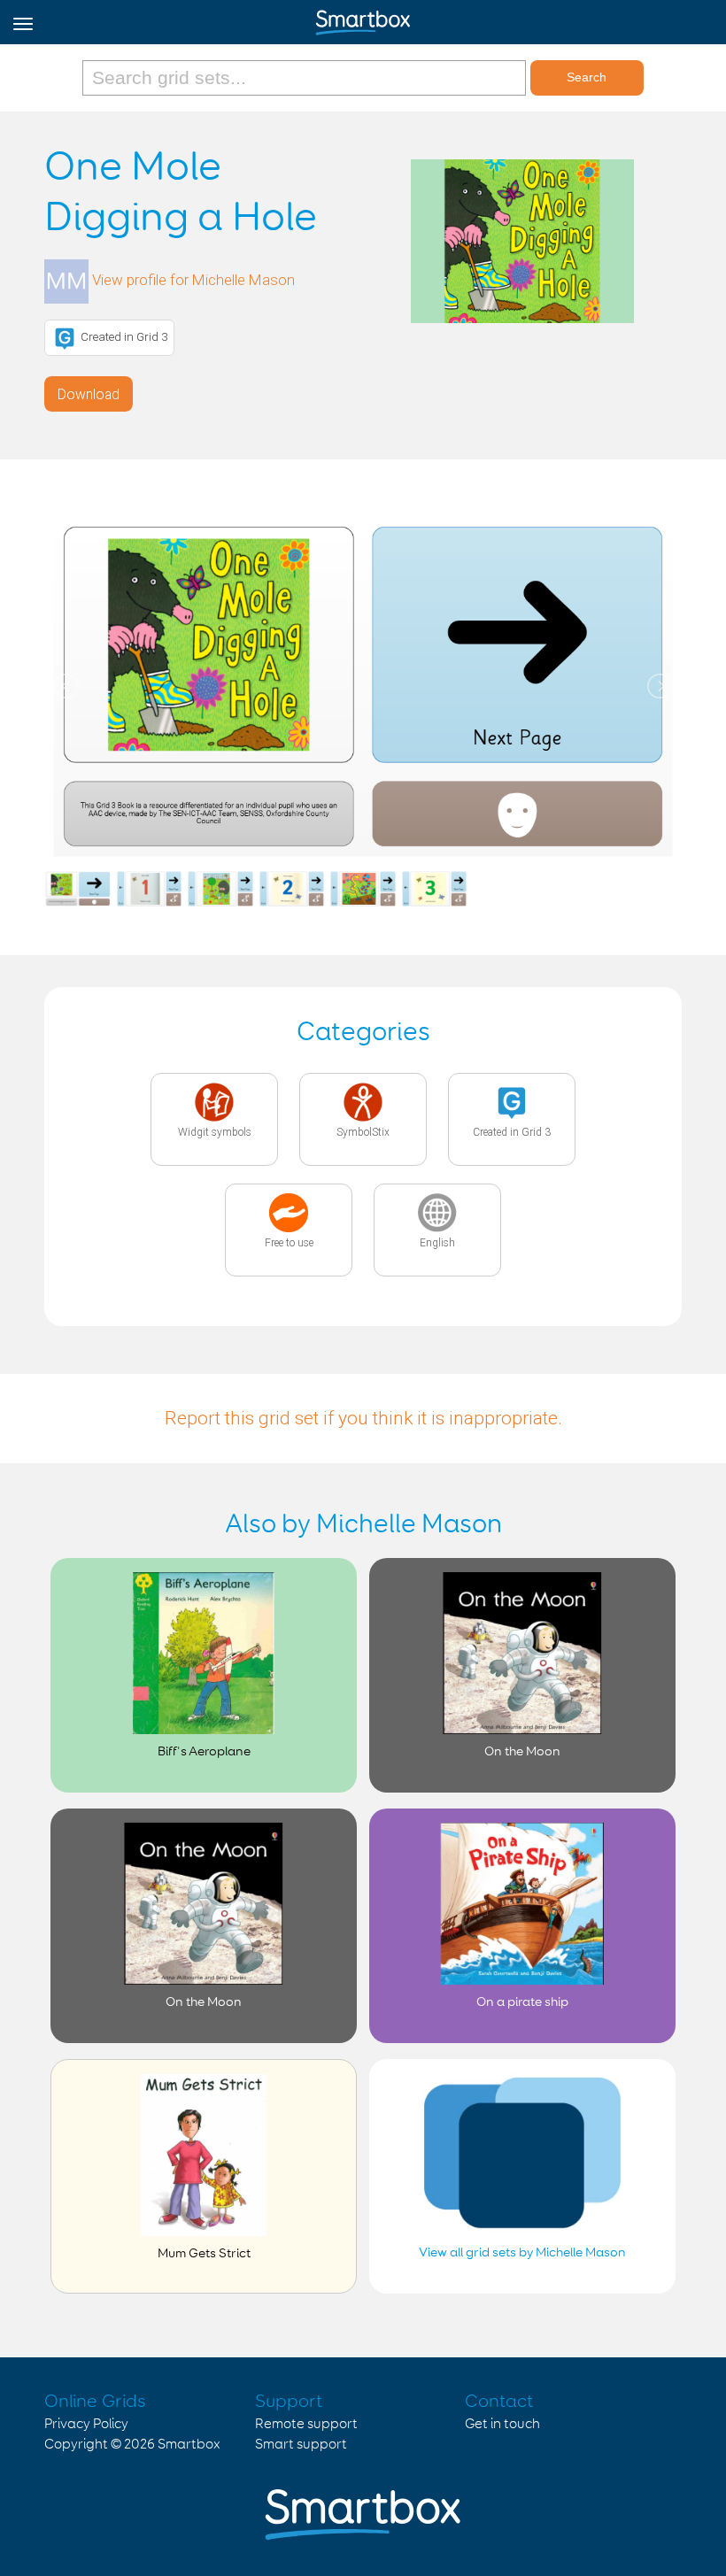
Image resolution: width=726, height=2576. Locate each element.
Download (89, 394)
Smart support (301, 2445)
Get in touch (502, 2424)
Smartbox (189, 2445)
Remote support (306, 2424)
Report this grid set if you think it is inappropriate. (363, 1418)
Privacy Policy (86, 2424)
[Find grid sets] (306, 78)
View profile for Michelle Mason (193, 281)
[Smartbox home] (363, 19)
